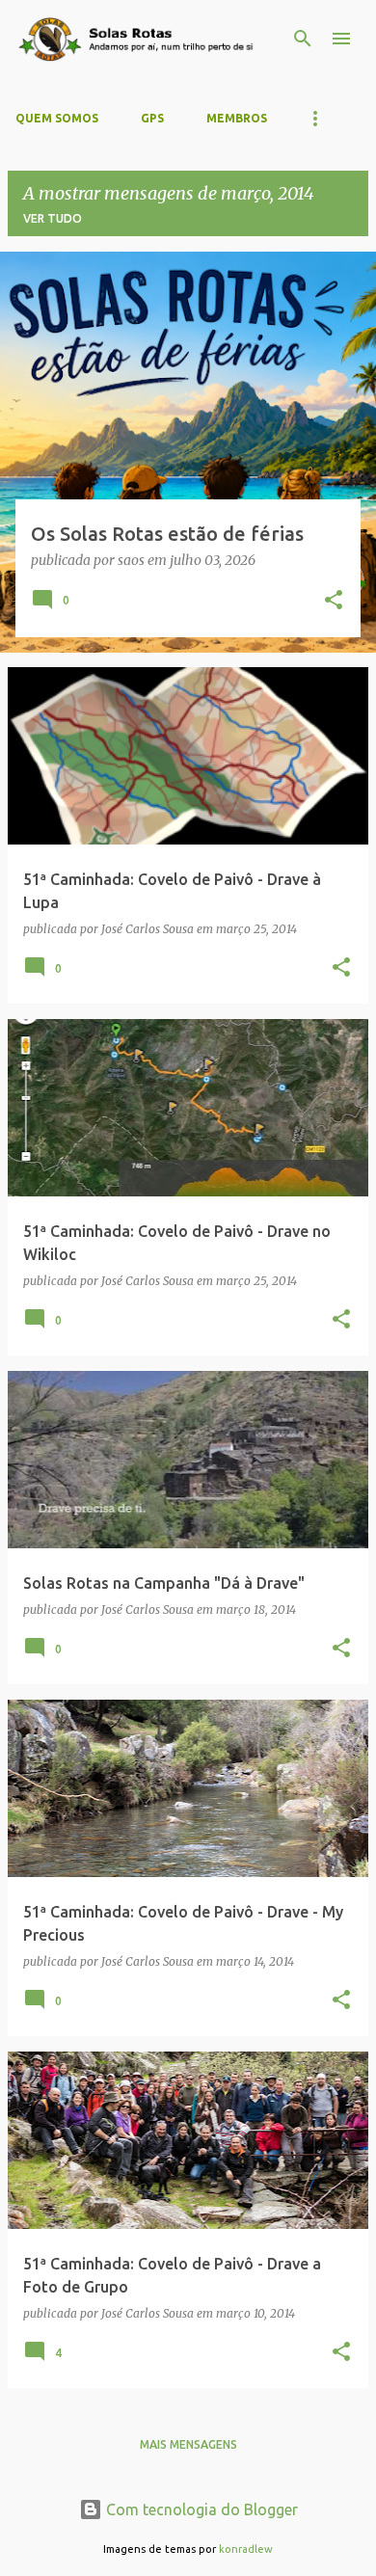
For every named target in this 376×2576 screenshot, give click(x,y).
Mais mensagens (188, 2444)
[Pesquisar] (303, 39)
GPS (152, 118)
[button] (334, 602)
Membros (237, 118)
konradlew (246, 2549)
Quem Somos (57, 118)
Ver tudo (53, 218)
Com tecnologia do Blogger (200, 2509)
